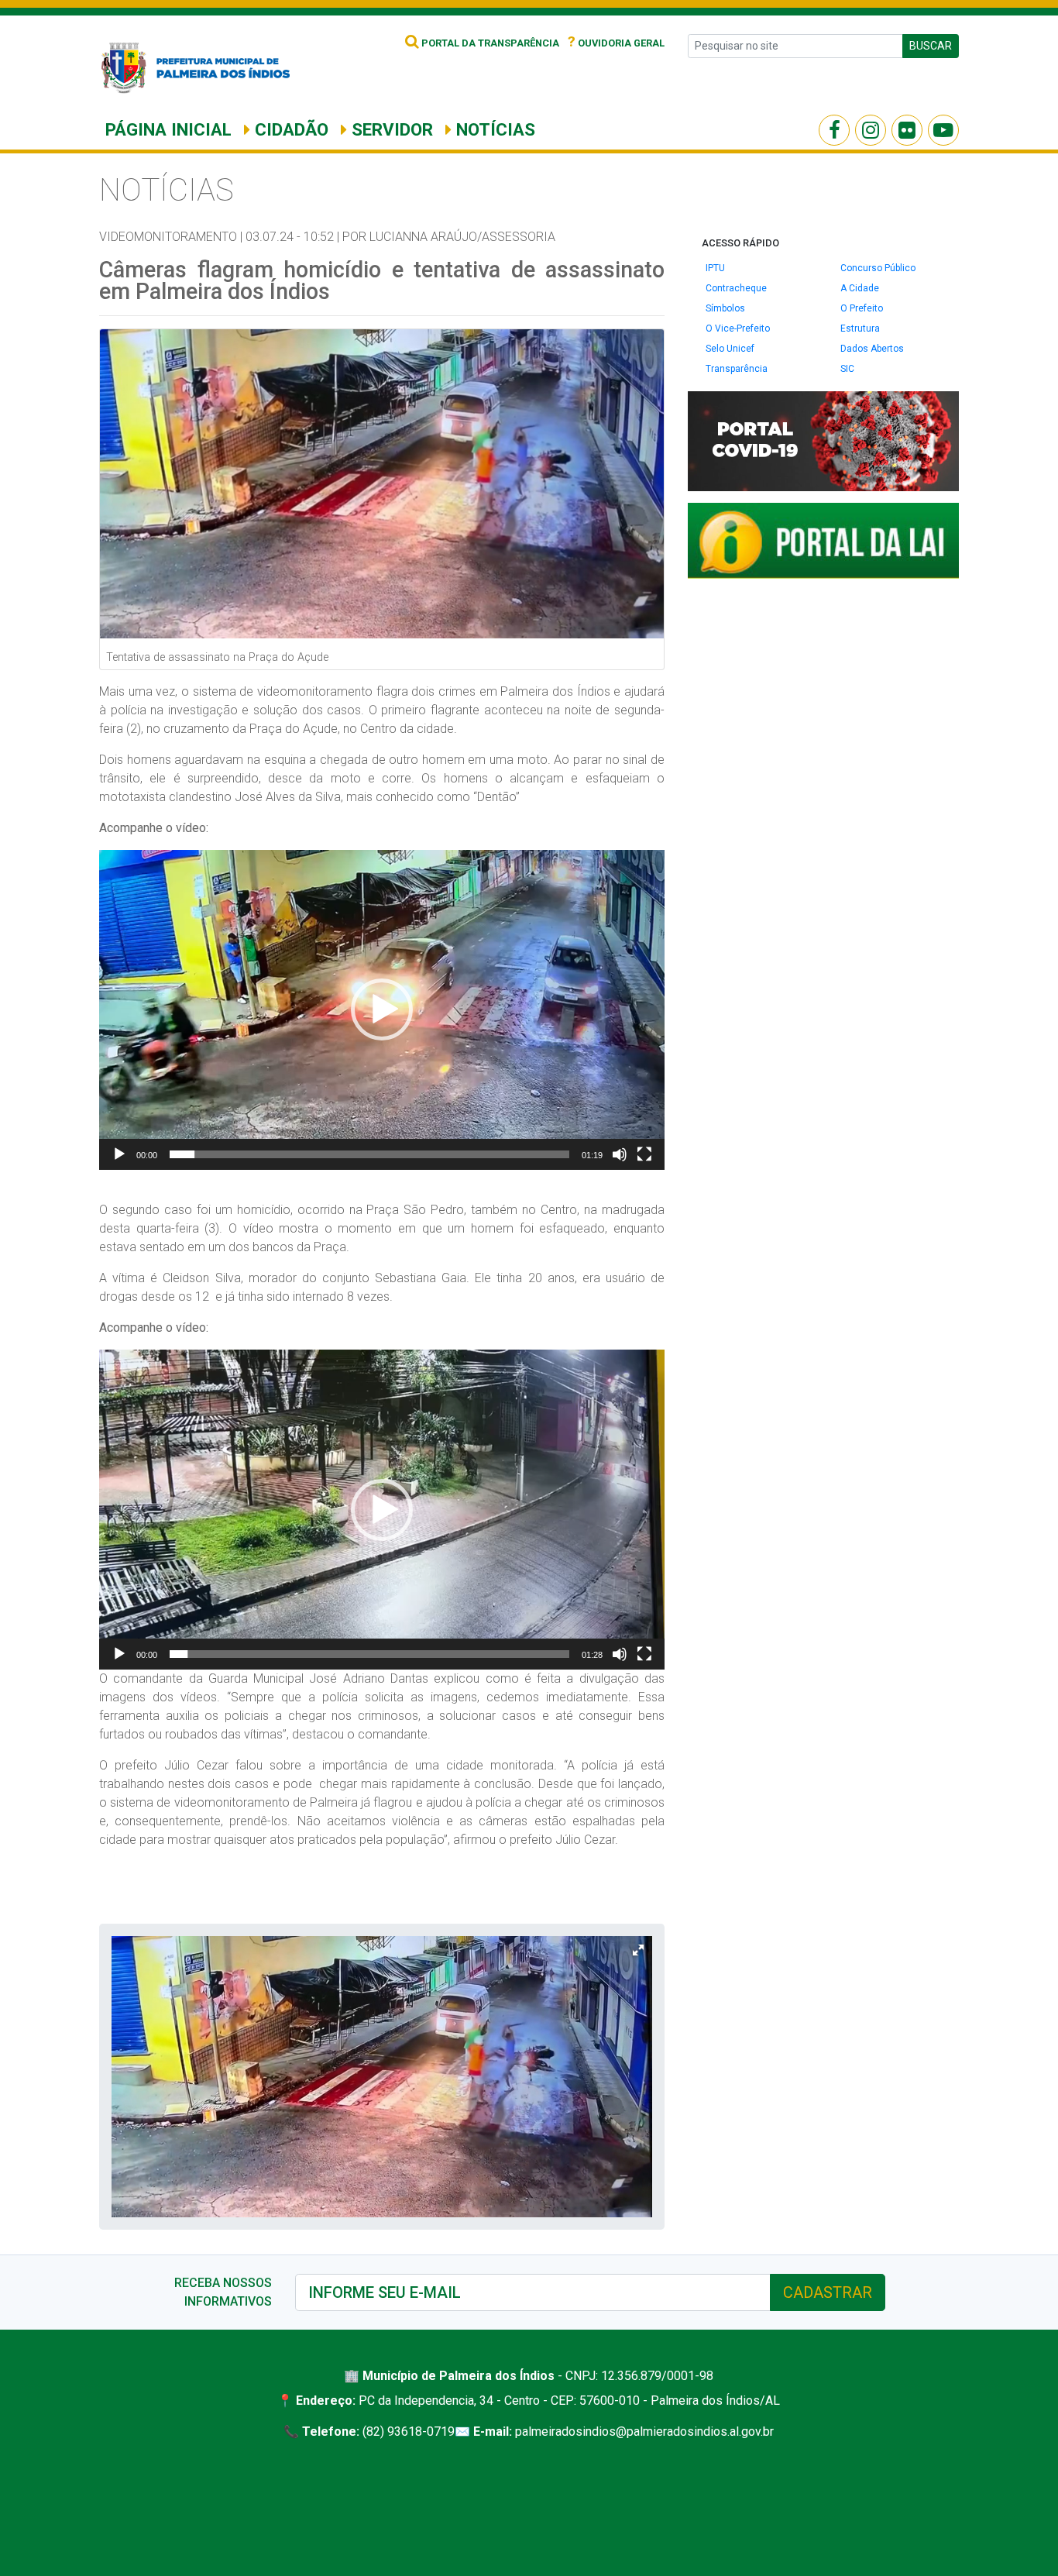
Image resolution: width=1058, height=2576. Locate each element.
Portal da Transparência (489, 43)
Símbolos (725, 308)
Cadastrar (828, 2292)
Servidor (390, 129)
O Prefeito (862, 308)
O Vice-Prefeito (738, 328)
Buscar (931, 46)
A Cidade (860, 288)
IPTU (715, 268)
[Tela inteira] (644, 1154)
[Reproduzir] (119, 1154)
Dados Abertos (872, 349)
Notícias (493, 129)
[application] (382, 1010)
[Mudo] (620, 1154)
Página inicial (168, 129)
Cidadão (289, 129)
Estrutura (860, 328)
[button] (382, 1009)
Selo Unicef (730, 349)
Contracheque (736, 288)
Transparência (737, 369)
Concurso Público (878, 268)
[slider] (369, 1154)
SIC (847, 369)
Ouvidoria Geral (616, 43)
